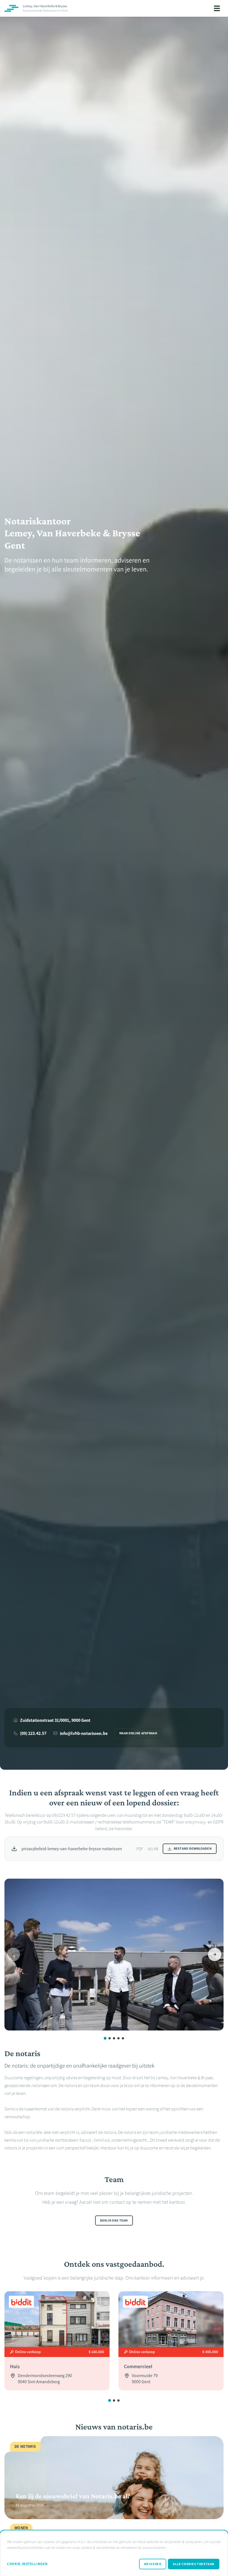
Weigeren (153, 2564)
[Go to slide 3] (114, 2038)
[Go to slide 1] (105, 2038)
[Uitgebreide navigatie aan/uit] (217, 8)
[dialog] (114, 2553)
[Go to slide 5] (123, 2038)
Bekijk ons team (114, 2220)
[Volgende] (215, 1954)
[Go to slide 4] (118, 2038)
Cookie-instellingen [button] (27, 2564)
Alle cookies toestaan (194, 2564)
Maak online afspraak (138, 1733)
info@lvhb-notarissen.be (84, 1733)
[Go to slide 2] (110, 2038)
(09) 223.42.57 (33, 1733)
